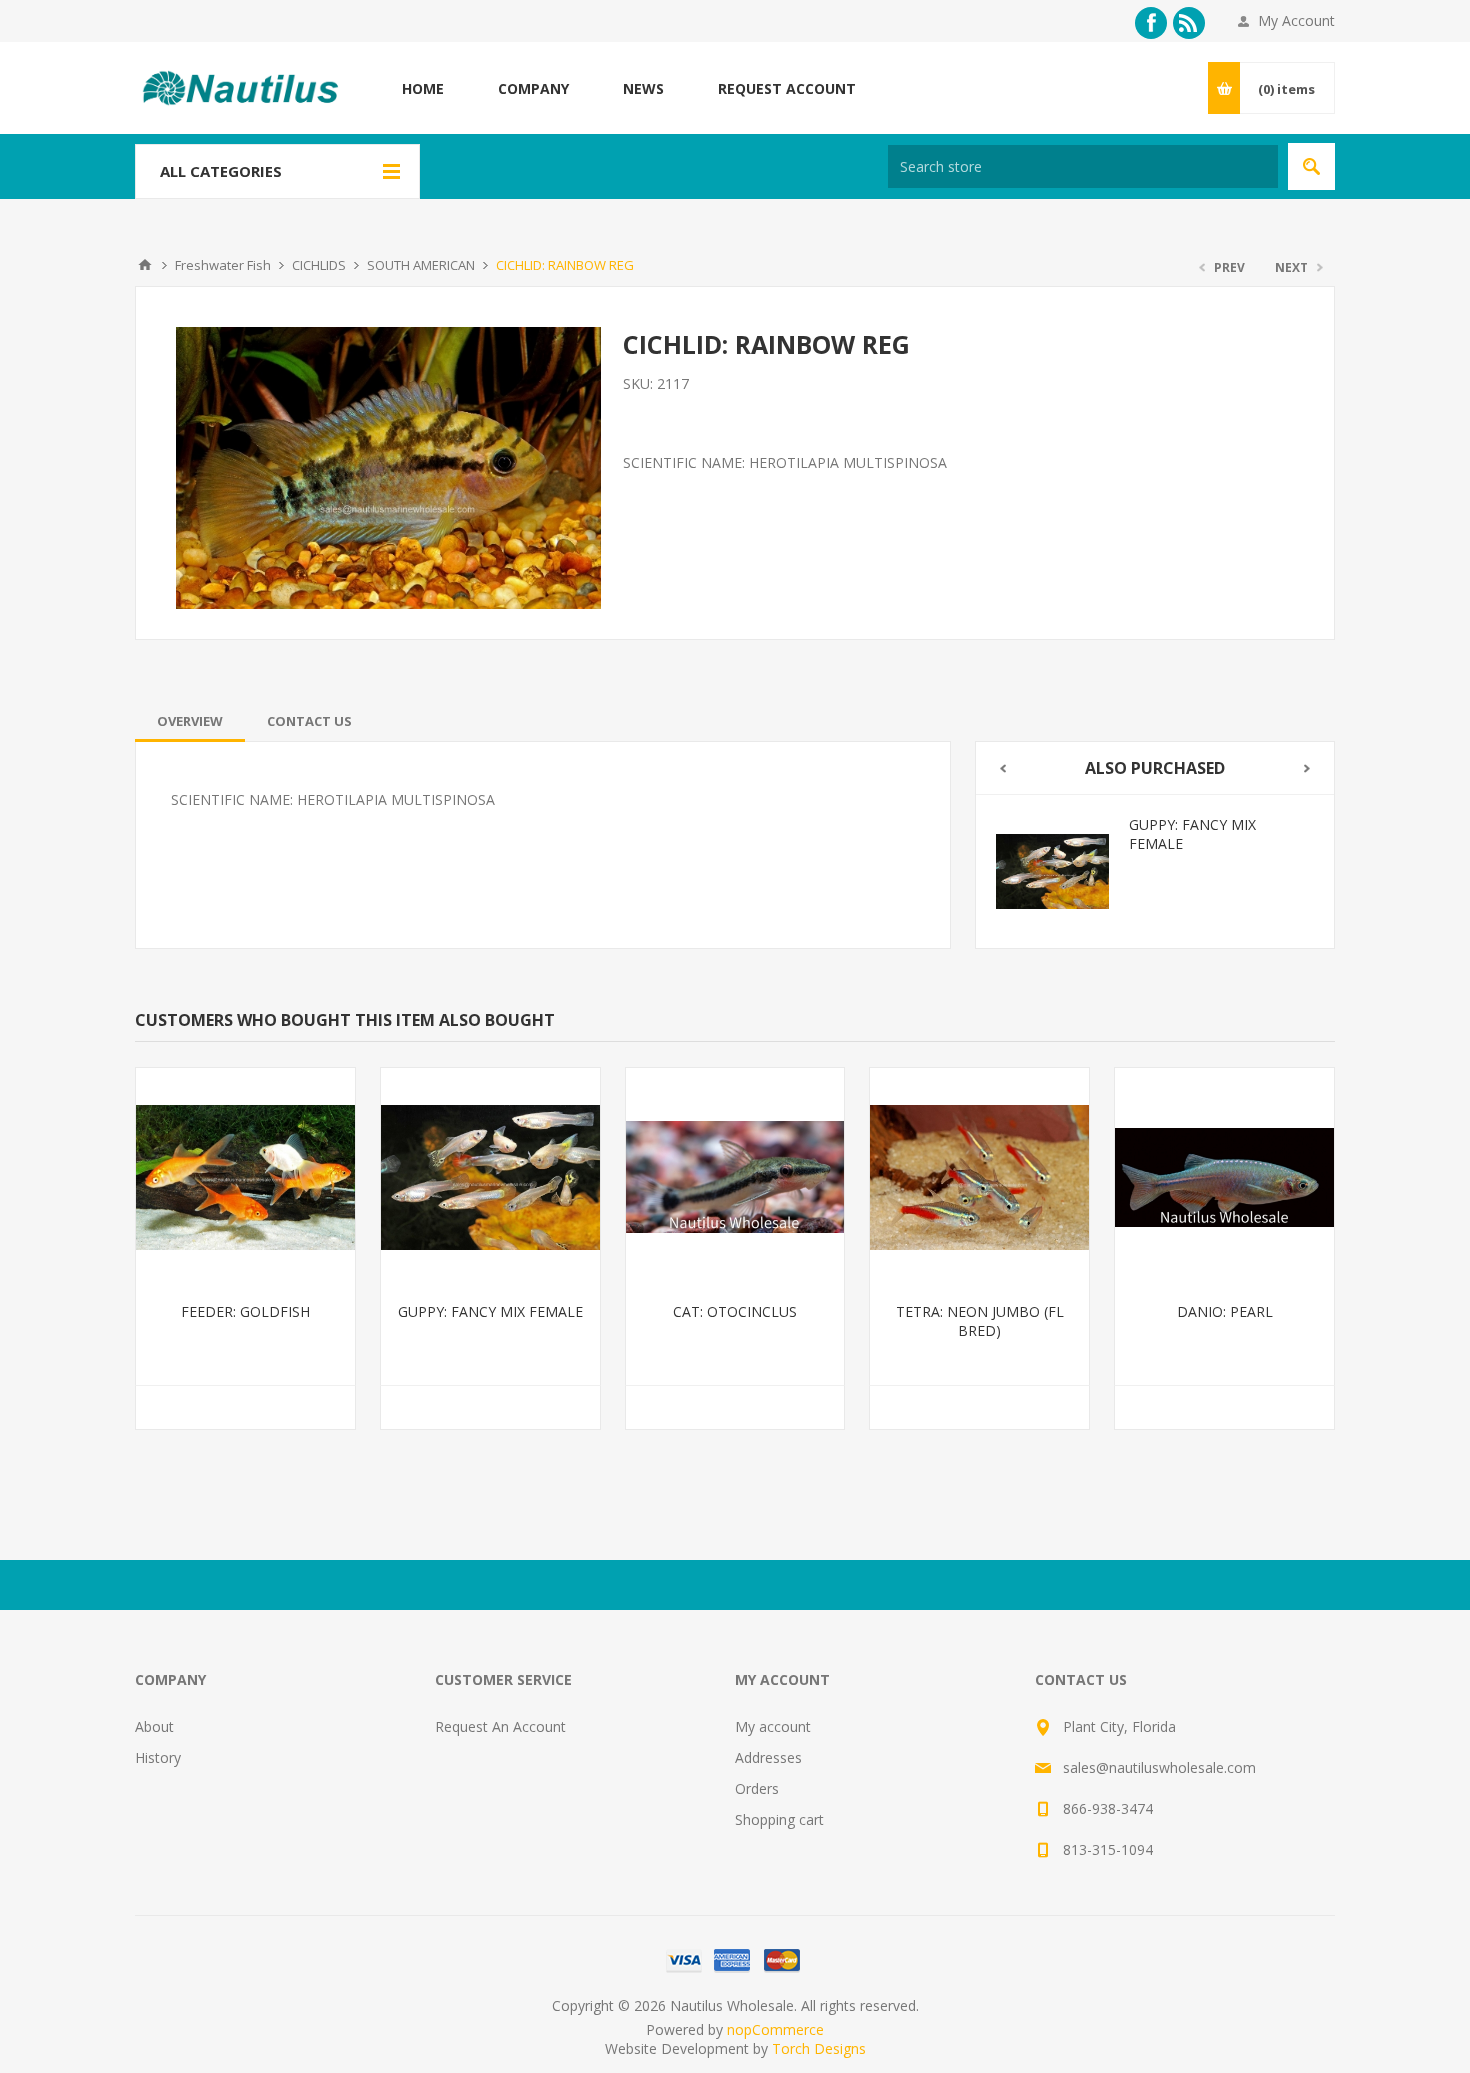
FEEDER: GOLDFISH (245, 1311)
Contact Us (309, 721)
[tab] (190, 721)
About (154, 1726)
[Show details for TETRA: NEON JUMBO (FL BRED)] (979, 1177)
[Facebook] (1151, 23)
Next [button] (1307, 768)
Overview (190, 721)
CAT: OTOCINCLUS (735, 1311)
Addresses (768, 1757)
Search (1311, 166)
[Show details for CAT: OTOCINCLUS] (735, 1177)
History (158, 1757)
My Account (1296, 20)
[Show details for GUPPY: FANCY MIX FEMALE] (1052, 871)
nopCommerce (775, 2029)
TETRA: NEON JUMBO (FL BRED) (980, 1321)
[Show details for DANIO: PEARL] (1224, 1177)
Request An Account (500, 1726)
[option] (1155, 871)
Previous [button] (1002, 768)
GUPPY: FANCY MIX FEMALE (1192, 834)
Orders (757, 1788)
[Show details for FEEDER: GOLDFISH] (245, 1177)
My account (773, 1726)
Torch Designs (819, 2048)
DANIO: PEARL (1225, 1311)
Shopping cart (779, 1819)
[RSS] (1189, 23)
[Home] (145, 265)
